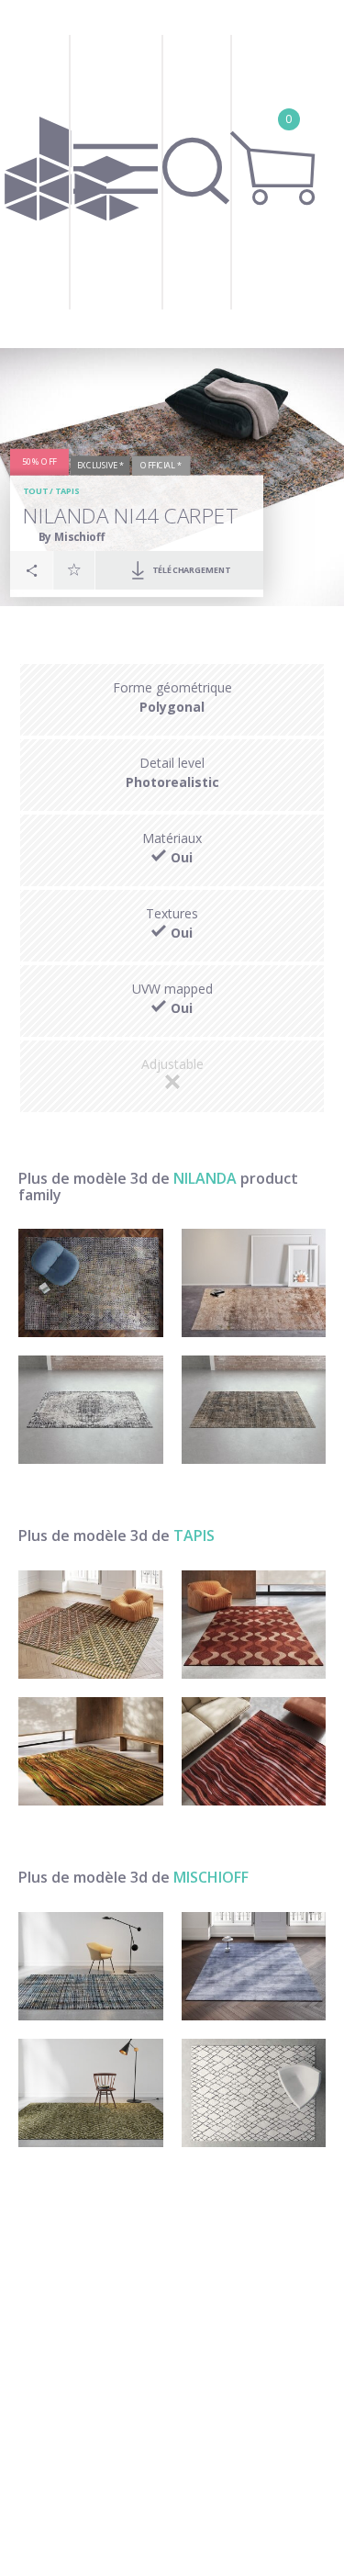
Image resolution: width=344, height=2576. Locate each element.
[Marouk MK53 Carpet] (91, 2093)
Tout (35, 492)
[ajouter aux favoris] (74, 570)
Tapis (67, 492)
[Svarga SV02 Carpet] (91, 1966)
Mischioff (211, 1877)
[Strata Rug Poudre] (254, 1751)
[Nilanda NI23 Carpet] (254, 1410)
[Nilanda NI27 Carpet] (91, 1410)
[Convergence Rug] (91, 1625)
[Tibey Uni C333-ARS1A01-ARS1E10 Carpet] (254, 1966)
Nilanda (205, 1178)
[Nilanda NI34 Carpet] (254, 1283)
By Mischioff (72, 537)
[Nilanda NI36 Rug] (91, 1283)
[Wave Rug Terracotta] (254, 1625)
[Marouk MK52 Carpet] (254, 2093)
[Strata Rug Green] (91, 1751)
